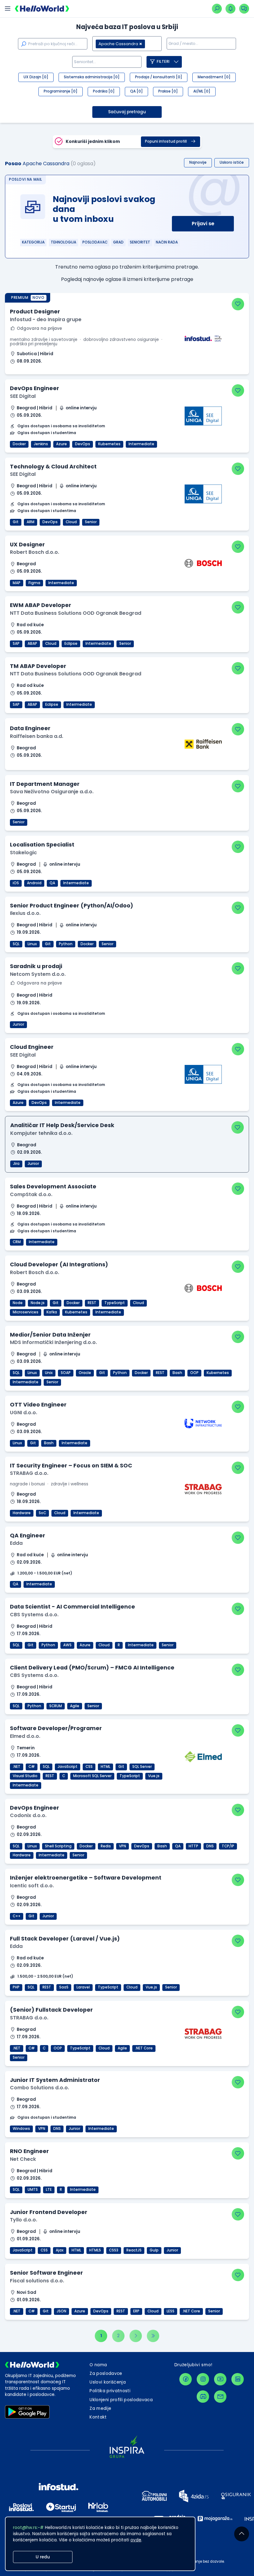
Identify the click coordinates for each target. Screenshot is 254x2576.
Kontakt (98, 2417)
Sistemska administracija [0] (92, 77)
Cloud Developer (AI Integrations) (59, 1264)
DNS (210, 1846)
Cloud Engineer (32, 1047)
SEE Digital (23, 396)
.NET (17, 1767)
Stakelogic (23, 853)
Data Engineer (30, 728)
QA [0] (136, 91)
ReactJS (134, 2250)
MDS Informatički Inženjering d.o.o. (53, 1342)
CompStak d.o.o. (31, 1194)
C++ (17, 1916)
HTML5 (95, 2250)
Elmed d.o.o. (25, 1736)
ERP (136, 2311)
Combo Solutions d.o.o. (39, 2088)
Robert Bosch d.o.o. (35, 552)
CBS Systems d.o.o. (34, 1615)
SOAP (66, 1373)
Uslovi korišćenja (108, 2382)
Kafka (52, 1312)
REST (92, 1303)
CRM (17, 1242)
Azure (61, 444)
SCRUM (56, 1706)
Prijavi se (203, 224)
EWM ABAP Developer (41, 605)
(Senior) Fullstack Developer (51, 2010)
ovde (136, 2540)
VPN (123, 1846)
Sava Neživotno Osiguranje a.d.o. (52, 792)
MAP (17, 583)
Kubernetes (109, 444)
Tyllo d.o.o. (24, 2220)
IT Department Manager (45, 784)
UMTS (33, 2190)
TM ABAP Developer (38, 666)
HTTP (193, 1846)
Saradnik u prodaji (36, 966)
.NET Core (144, 2048)
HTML (105, 1767)
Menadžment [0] (214, 77)
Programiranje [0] (61, 91)
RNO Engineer (29, 2151)
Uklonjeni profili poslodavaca (121, 2400)
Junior (18, 1024)
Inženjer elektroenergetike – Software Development (86, 1878)
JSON (61, 2311)
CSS (89, 1767)
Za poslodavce (106, 2374)
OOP (194, 1373)
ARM (31, 522)
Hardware (22, 1513)
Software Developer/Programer (56, 1728)
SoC (42, 1513)
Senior (91, 522)
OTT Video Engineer (38, 1404)
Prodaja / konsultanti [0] (159, 77)
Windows (21, 2129)
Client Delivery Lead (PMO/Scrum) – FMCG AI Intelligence (92, 1667)
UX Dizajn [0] (36, 77)
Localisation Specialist (42, 844)
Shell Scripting (58, 1846)
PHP (16, 1987)
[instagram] (203, 2379)
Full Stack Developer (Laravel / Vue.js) (65, 1938)
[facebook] (186, 2379)
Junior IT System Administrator (55, 2080)
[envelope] (220, 2397)
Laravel (83, 1987)
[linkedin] (238, 2379)
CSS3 (114, 2250)
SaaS (64, 1987)
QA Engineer (28, 1535)
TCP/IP (228, 1846)
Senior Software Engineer (46, 2273)
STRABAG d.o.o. (29, 1473)
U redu (43, 2557)
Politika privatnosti (110, 2391)
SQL (16, 944)
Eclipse (71, 644)
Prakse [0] (168, 91)
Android (34, 883)
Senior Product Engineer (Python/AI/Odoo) (72, 905)
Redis (106, 1846)
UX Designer (27, 544)
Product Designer (35, 311)
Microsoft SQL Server (92, 1776)
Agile (75, 1706)
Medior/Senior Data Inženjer (50, 1335)
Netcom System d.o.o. (38, 974)
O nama (98, 2365)
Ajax (60, 2250)
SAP (16, 644)
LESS (171, 2311)
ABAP (32, 644)
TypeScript (115, 1303)
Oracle (85, 1373)
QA (52, 883)
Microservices (26, 1312)
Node (18, 1303)
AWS (67, 1645)
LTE (49, 2190)
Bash (177, 1373)
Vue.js (154, 1776)
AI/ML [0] (202, 91)
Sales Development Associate (53, 1186)
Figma (34, 583)
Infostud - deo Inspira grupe (46, 319)
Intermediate (141, 444)
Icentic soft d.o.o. (32, 1886)
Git (16, 522)
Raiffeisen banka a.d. (37, 736)
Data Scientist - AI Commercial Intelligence (72, 1607)
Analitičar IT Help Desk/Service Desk (62, 1125)
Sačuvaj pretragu (127, 112)
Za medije (100, 2408)
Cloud (71, 522)
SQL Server (142, 1767)
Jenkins (41, 444)
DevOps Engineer (35, 388)
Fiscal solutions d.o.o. (37, 2281)
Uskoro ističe (232, 162)
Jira (16, 1164)
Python (66, 944)
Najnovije (198, 162)
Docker (19, 444)
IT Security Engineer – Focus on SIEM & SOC (71, 1465)
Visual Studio (25, 1776)
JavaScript (68, 1767)
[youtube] (220, 2379)
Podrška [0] (104, 91)
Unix (49, 1373)
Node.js (38, 1303)
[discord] (203, 2397)
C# (32, 1767)
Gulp (154, 2250)
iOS (16, 883)
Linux (32, 944)
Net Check (23, 2159)
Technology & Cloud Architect (53, 466)
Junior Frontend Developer (49, 2212)
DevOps (83, 444)
